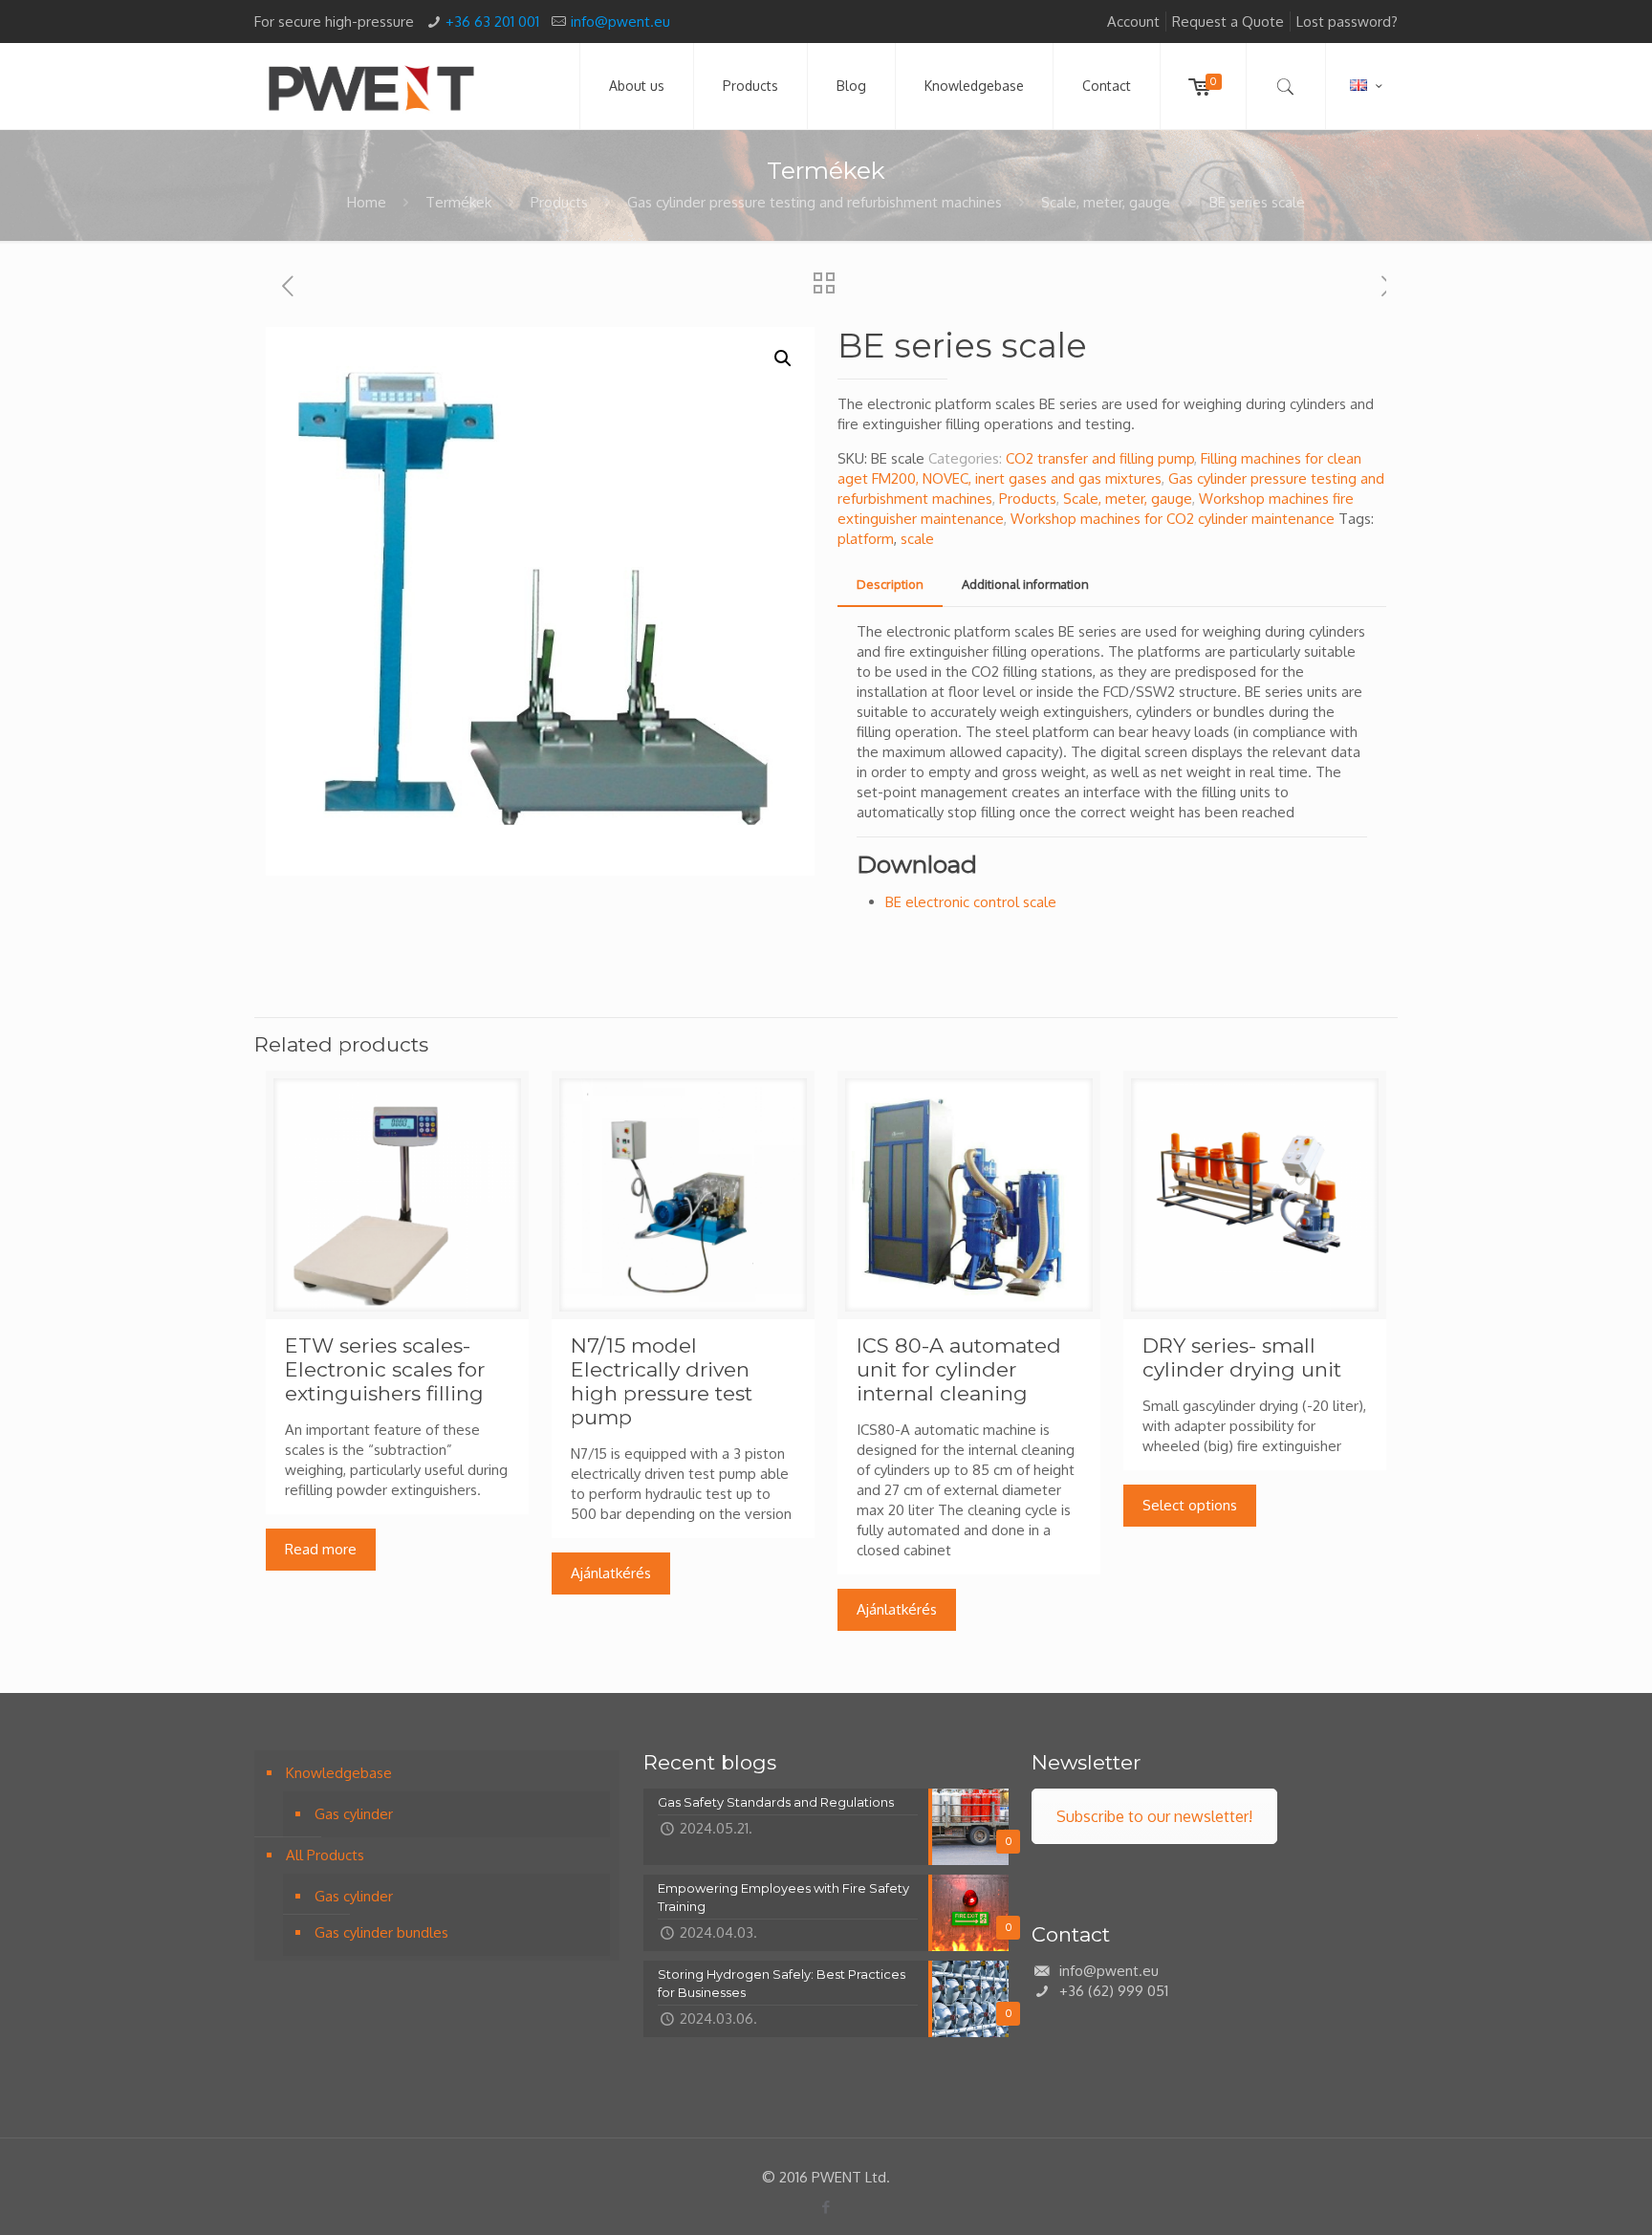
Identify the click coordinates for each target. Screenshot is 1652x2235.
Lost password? (1347, 22)
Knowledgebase (339, 1773)
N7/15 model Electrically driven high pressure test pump (662, 1381)
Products (559, 202)
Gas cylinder (354, 1814)
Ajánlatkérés (611, 1573)
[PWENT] (371, 86)
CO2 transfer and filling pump (1100, 458)
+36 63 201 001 (492, 22)
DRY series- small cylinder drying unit (1242, 1357)
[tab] (890, 585)
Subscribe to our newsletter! (1154, 1816)
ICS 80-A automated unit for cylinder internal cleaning (959, 1369)
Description (890, 584)
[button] (783, 358)
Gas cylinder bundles (381, 1932)
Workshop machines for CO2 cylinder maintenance (1173, 519)
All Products (325, 1855)
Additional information (1025, 584)
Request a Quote (1228, 22)
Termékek (458, 202)
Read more (321, 1549)
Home (367, 202)
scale (917, 539)
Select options (1190, 1505)
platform (866, 539)
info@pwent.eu (620, 22)
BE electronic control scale (971, 902)
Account (1133, 22)
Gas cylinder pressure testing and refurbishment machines (815, 202)
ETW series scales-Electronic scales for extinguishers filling (385, 1369)
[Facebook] (826, 2207)
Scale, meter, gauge (1106, 202)
